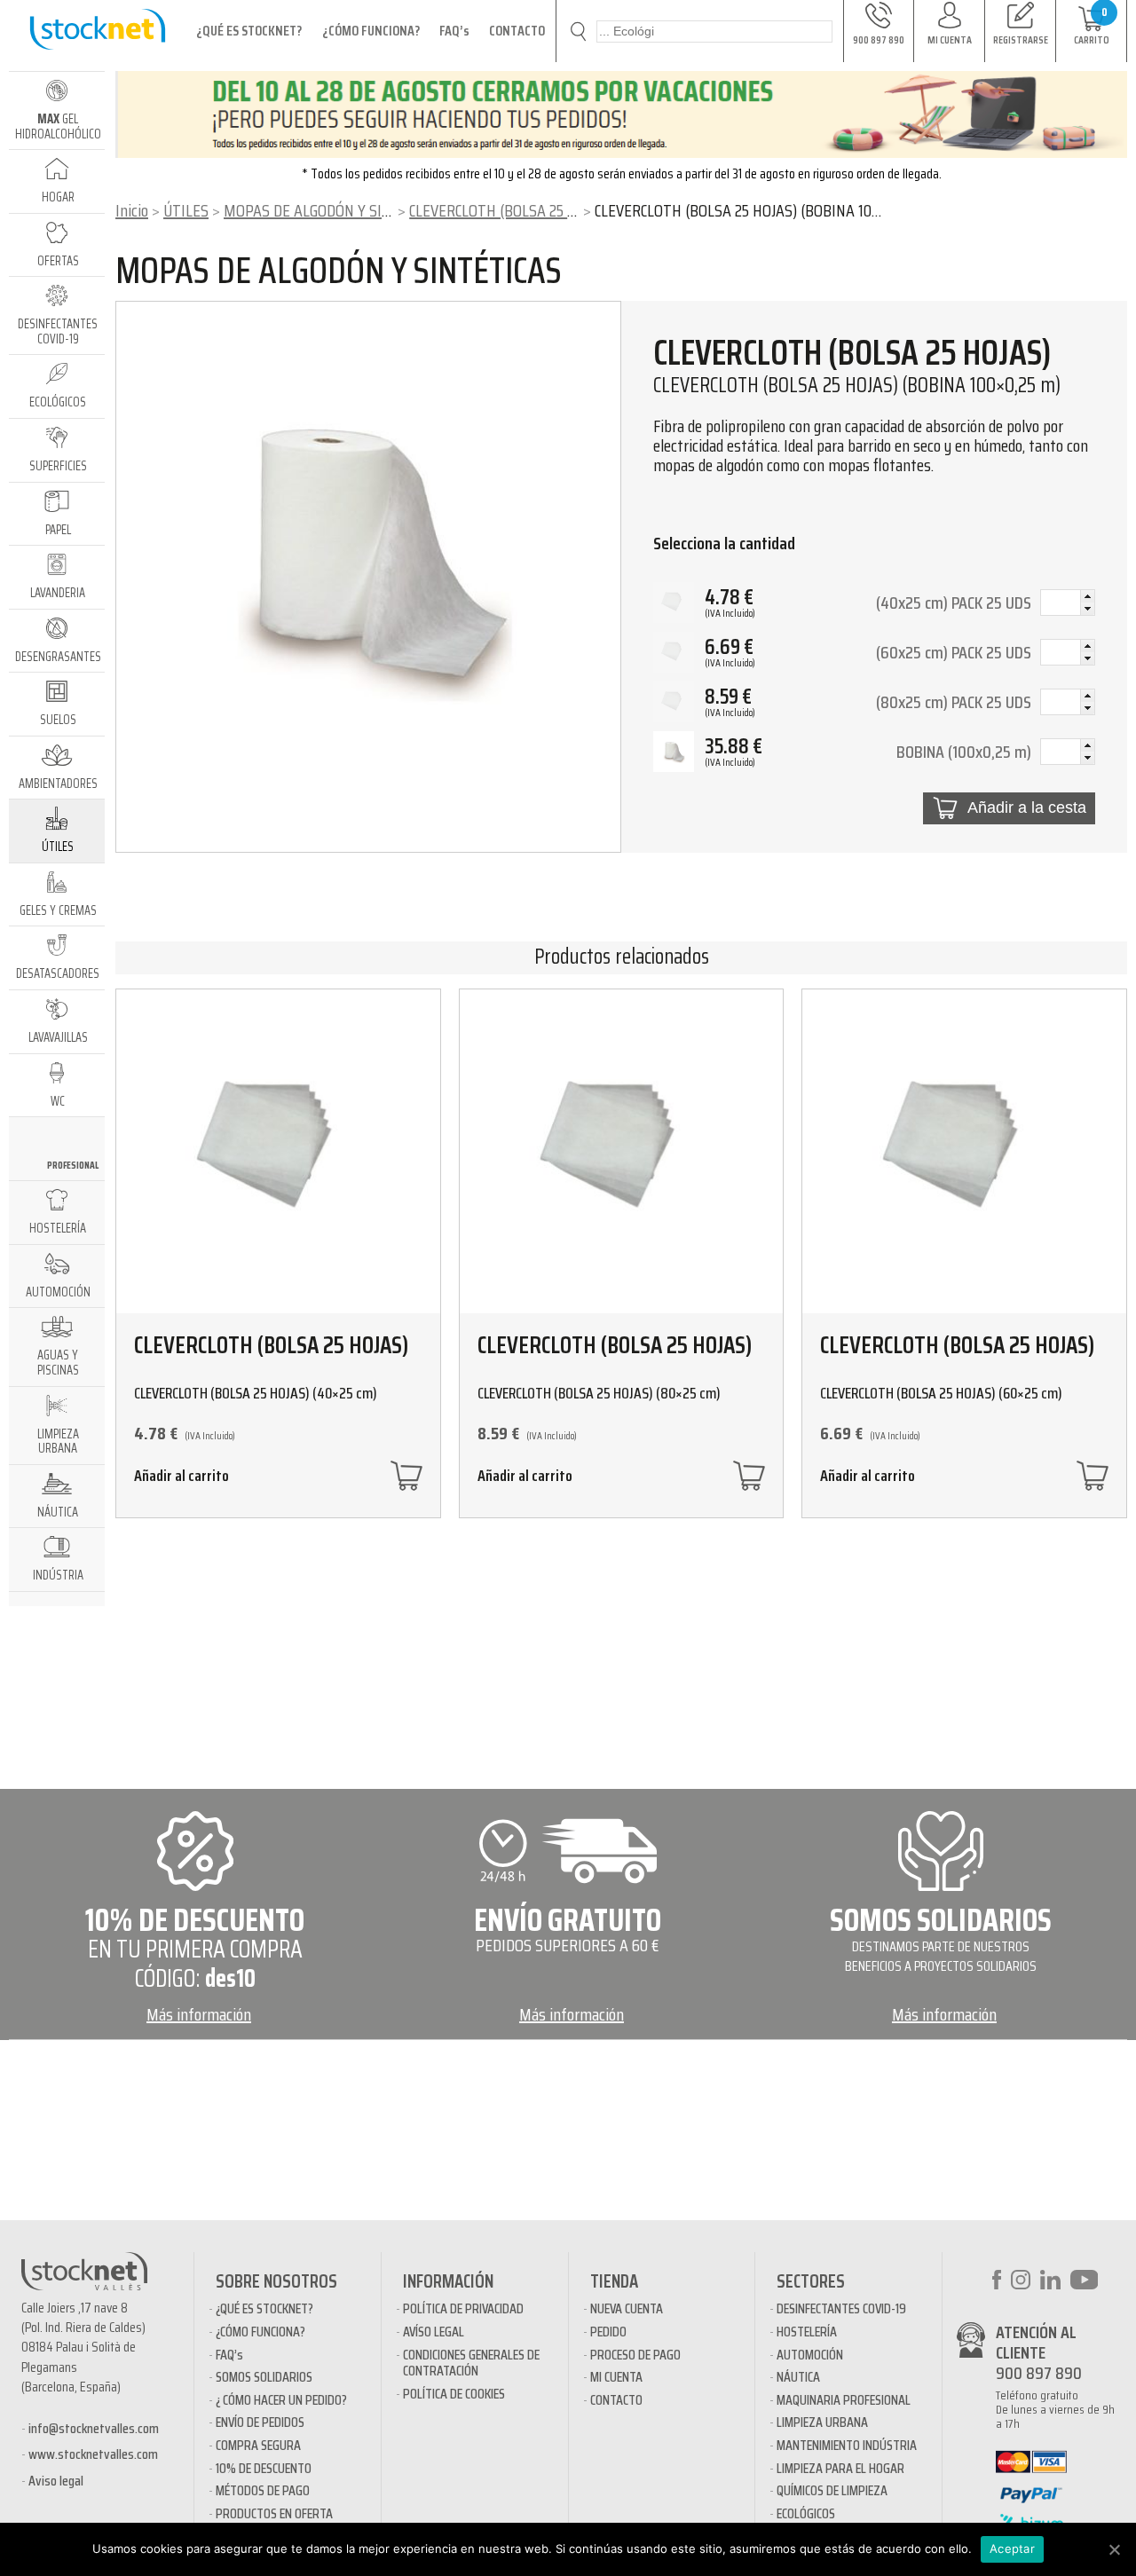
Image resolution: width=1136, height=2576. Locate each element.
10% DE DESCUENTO (264, 2468)
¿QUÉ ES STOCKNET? (249, 31)
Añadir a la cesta (1027, 807)
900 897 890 (1039, 2373)
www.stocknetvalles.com (93, 2454)
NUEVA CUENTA (627, 2308)
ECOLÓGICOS (806, 2513)
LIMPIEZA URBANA (822, 2422)
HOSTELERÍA (807, 2332)
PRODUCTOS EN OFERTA (274, 2513)
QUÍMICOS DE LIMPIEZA (832, 2490)
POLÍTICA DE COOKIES (454, 2394)
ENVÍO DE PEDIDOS (260, 2422)
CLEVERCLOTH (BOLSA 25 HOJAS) (510, 210)
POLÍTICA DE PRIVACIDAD (463, 2308)
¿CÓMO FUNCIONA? (371, 31)
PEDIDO (608, 2332)
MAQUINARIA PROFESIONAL (844, 2400)
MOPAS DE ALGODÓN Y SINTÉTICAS (334, 210)
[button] (1087, 596)
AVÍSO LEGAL (434, 2332)
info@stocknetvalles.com (94, 2428)
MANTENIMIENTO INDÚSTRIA (847, 2445)
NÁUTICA (798, 2377)
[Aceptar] (1114, 2549)
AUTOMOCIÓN (810, 2355)
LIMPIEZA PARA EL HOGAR (840, 2468)
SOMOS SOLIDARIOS (264, 2377)
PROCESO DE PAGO (635, 2355)
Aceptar (1012, 2548)
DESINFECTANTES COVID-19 (841, 2308)
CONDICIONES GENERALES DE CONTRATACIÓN (471, 2363)
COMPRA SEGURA (258, 2445)
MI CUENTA (616, 2377)
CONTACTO (517, 31)
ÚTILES (186, 210)
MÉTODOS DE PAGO (263, 2490)
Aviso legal (56, 2481)
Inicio (132, 210)
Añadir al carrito (181, 1478)
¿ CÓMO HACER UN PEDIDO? (281, 2400)
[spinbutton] (1068, 604)
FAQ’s (454, 31)
